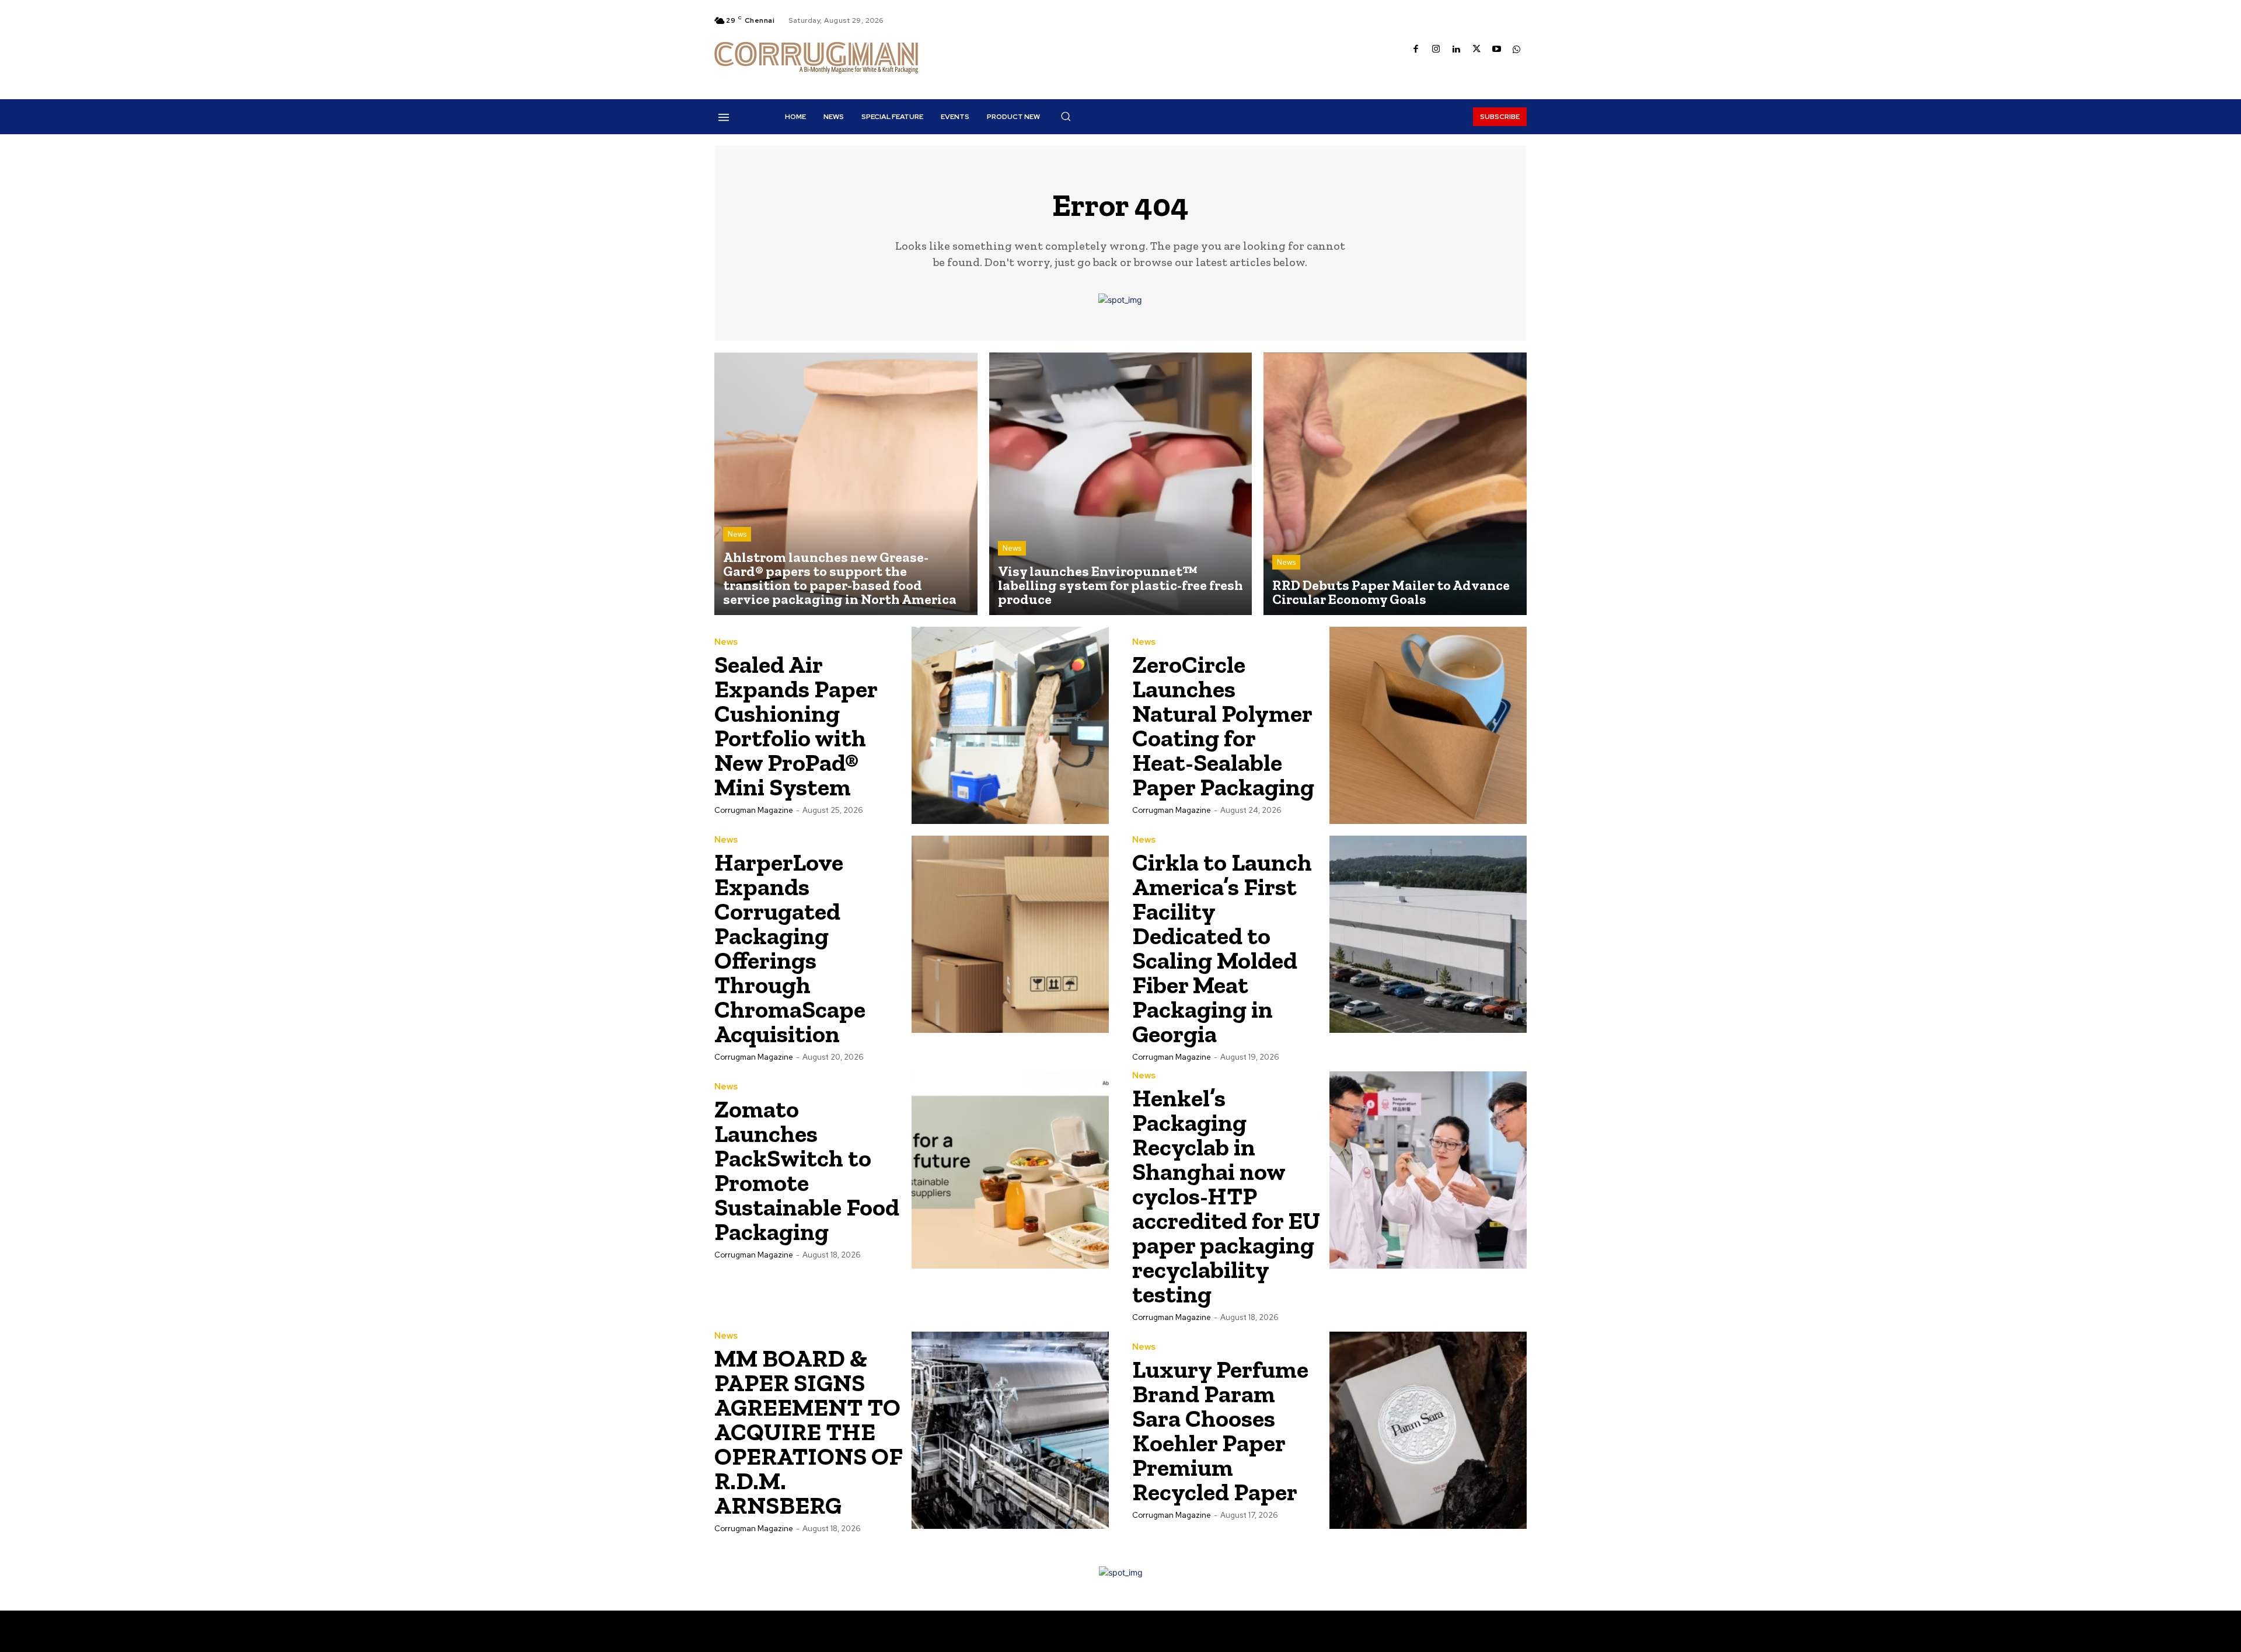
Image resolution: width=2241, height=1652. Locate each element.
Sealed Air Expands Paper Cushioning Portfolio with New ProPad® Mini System (796, 726)
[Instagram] (1437, 50)
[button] (1066, 116)
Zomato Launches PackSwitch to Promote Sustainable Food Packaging (807, 1170)
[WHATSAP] (1517, 50)
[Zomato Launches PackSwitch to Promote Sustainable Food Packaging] (1010, 1170)
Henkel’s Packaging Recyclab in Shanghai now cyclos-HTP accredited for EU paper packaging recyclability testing (1226, 1196)
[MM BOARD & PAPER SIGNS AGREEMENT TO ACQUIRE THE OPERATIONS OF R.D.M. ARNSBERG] (1010, 1430)
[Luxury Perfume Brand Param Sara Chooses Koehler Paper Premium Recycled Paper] (1428, 1430)
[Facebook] (1416, 50)
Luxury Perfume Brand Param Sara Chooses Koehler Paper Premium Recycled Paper (1220, 1431)
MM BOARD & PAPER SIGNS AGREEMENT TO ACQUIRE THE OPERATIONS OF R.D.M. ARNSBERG (809, 1432)
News (737, 534)
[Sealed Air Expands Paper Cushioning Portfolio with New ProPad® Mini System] (1010, 725)
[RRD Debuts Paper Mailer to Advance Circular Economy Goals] (1395, 484)
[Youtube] (1497, 50)
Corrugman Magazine (754, 810)
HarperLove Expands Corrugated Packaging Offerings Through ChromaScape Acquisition (790, 948)
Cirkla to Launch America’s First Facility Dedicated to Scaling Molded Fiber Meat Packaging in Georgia (1222, 948)
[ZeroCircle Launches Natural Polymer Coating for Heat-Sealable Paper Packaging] (1428, 725)
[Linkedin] (1456, 50)
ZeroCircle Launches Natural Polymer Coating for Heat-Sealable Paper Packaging (1223, 726)
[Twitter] (1477, 50)
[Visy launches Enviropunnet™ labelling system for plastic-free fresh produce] (1121, 484)
